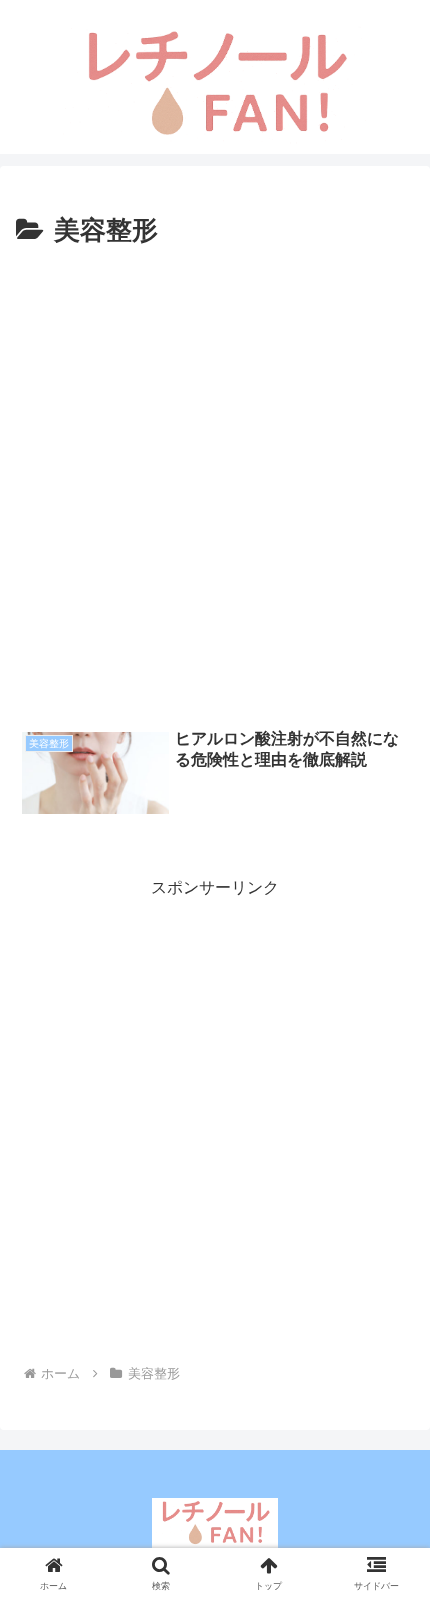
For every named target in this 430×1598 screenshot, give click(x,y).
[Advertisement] (215, 479)
